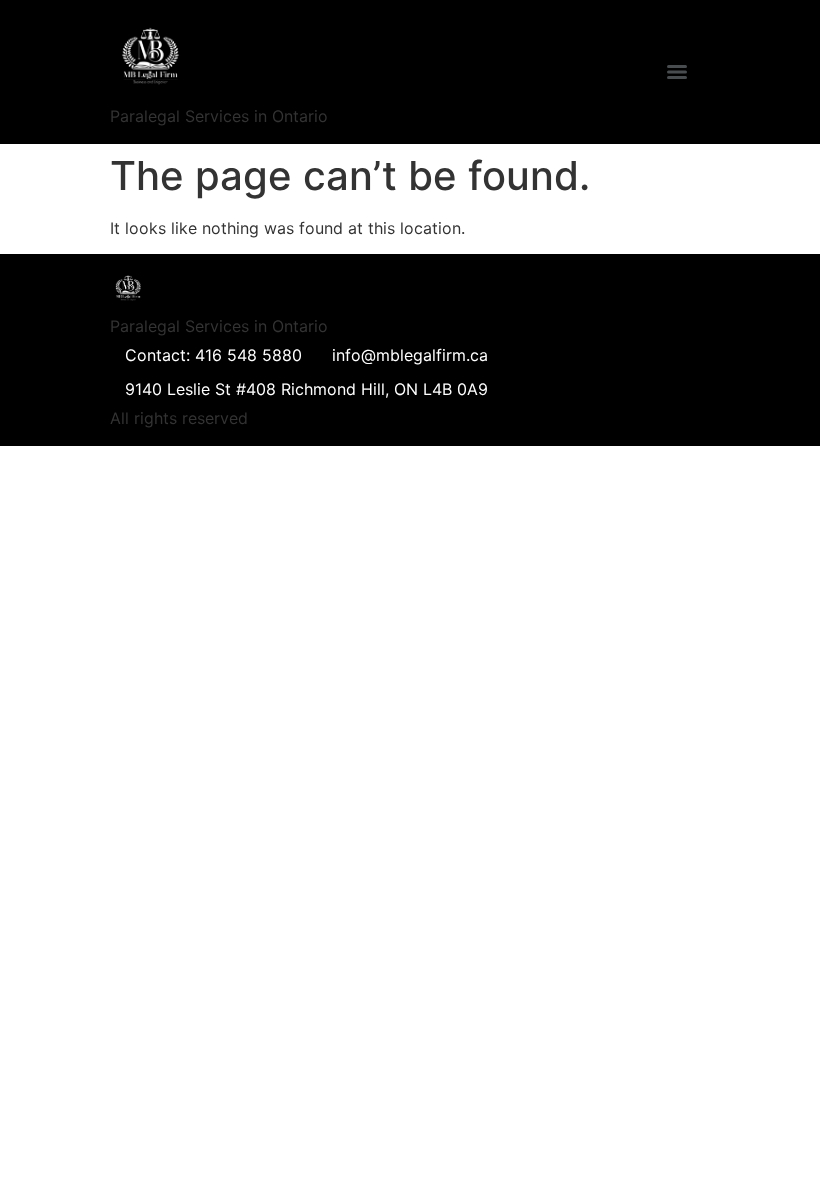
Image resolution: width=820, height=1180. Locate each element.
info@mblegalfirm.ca (410, 355)
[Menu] (677, 72)
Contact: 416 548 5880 (213, 355)
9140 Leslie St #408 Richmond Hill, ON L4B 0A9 (306, 389)
